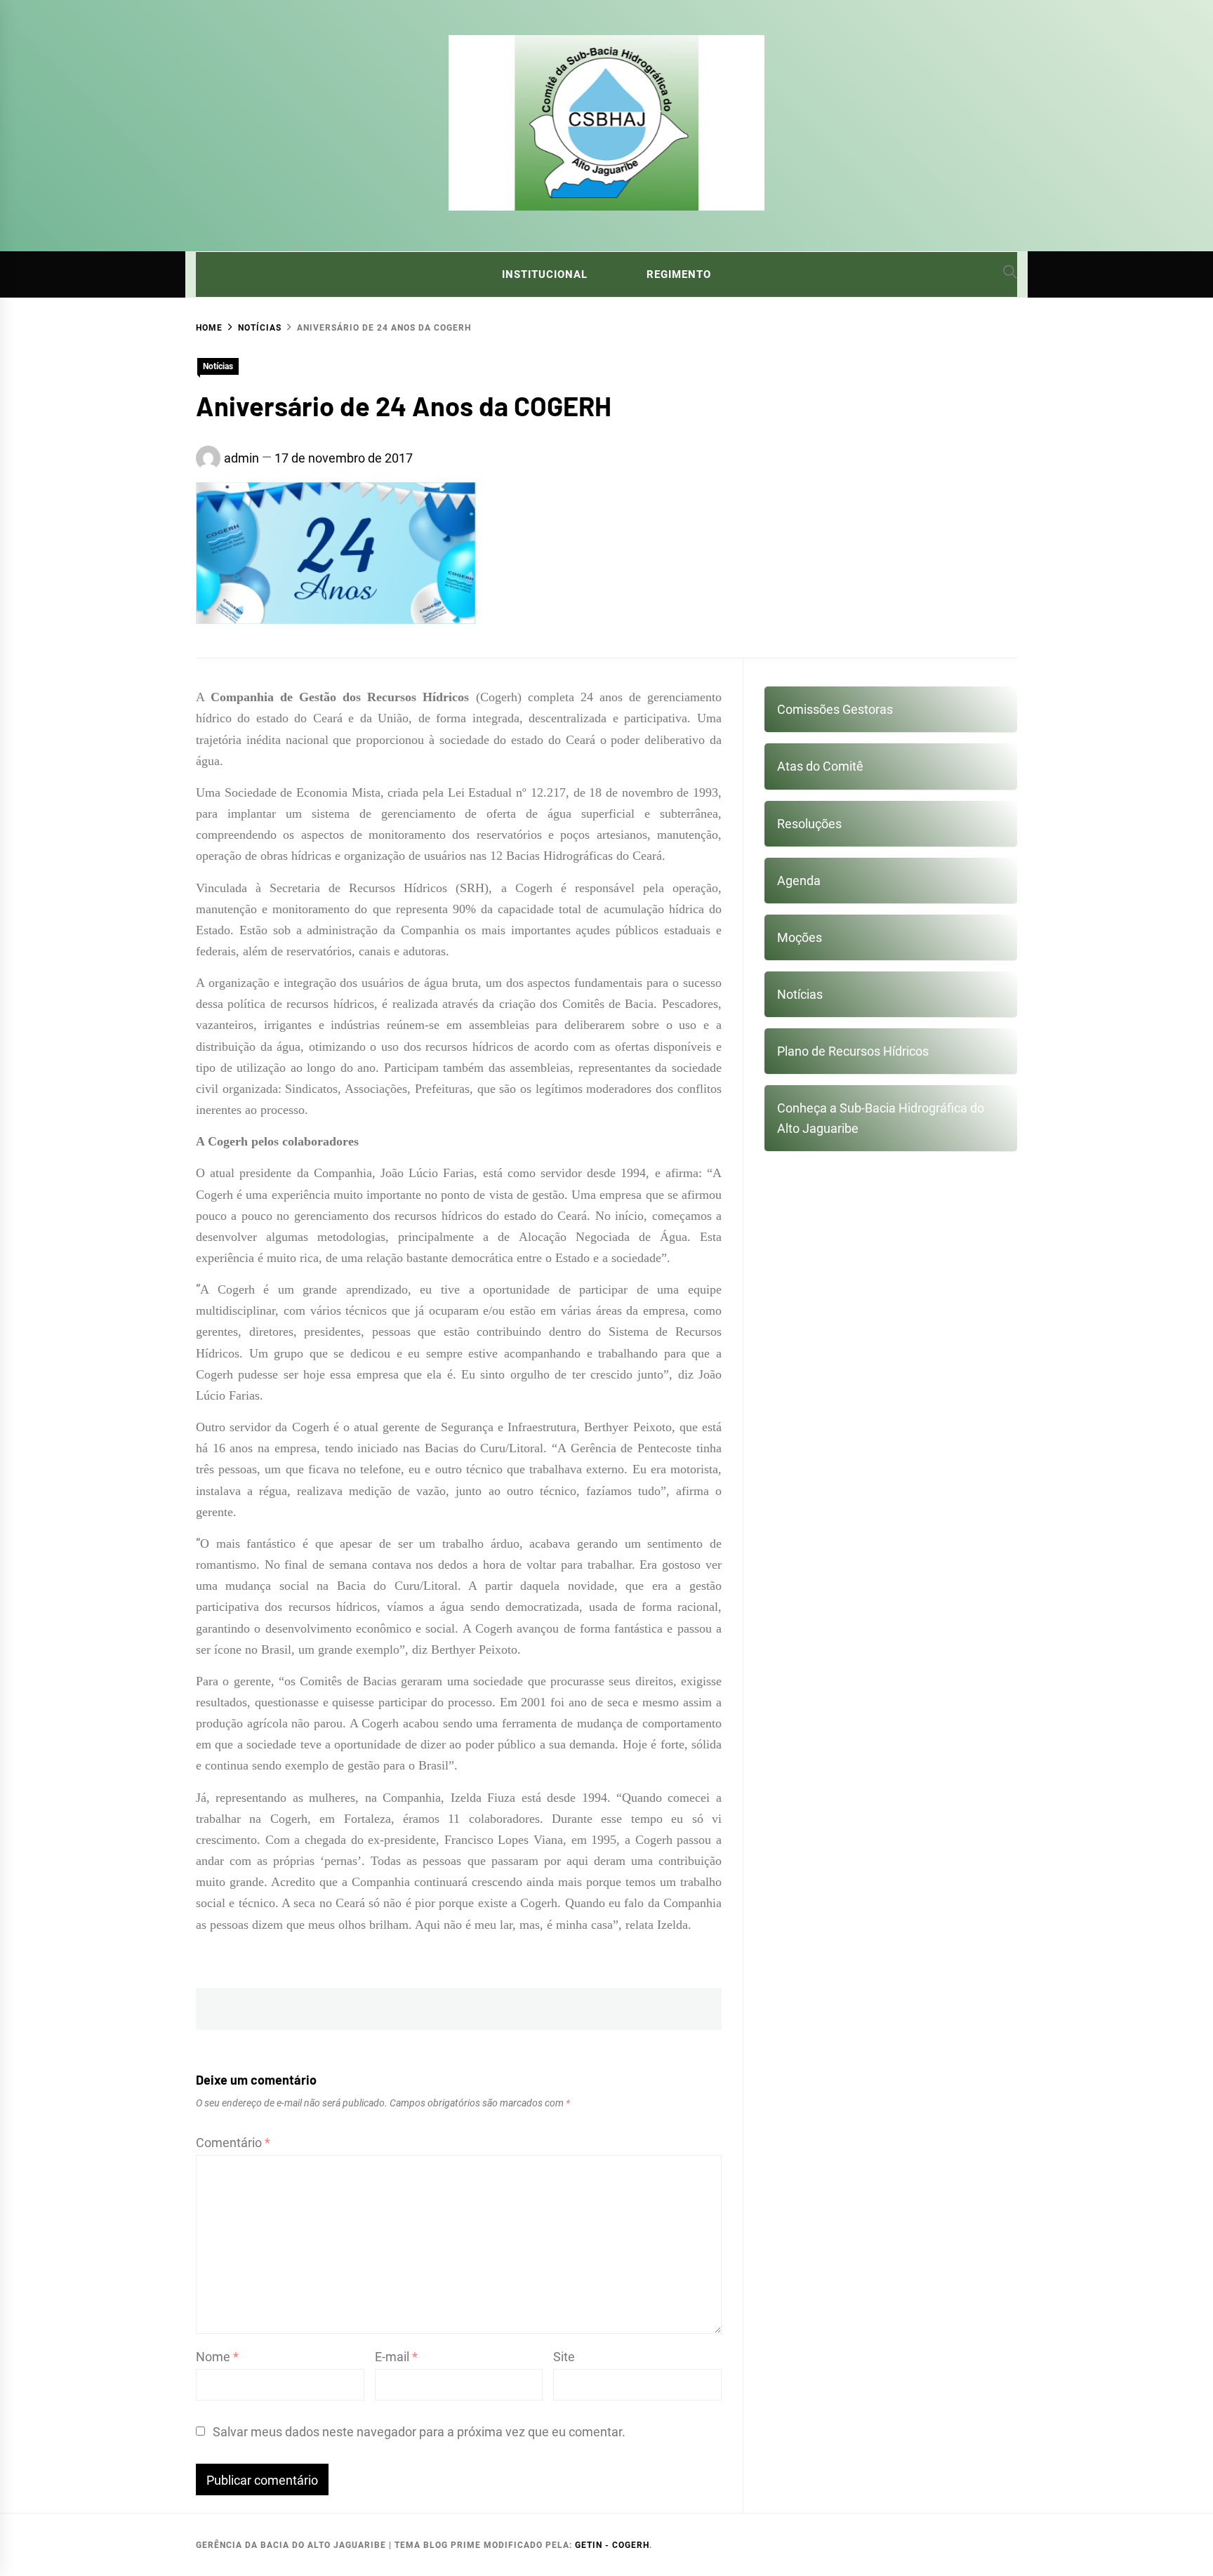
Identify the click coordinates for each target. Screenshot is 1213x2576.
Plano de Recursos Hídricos (853, 1051)
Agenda (799, 881)
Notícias (218, 366)
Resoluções (809, 824)
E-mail (396, 2357)
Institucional (545, 274)
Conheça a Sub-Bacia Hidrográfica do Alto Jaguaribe (881, 1118)
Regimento (679, 274)
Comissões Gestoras (835, 709)
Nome (217, 2357)
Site (564, 2357)
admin (241, 458)
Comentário (233, 2143)
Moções (800, 937)
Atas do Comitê (820, 766)
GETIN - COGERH (612, 2545)
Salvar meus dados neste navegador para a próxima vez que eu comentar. (419, 2432)
